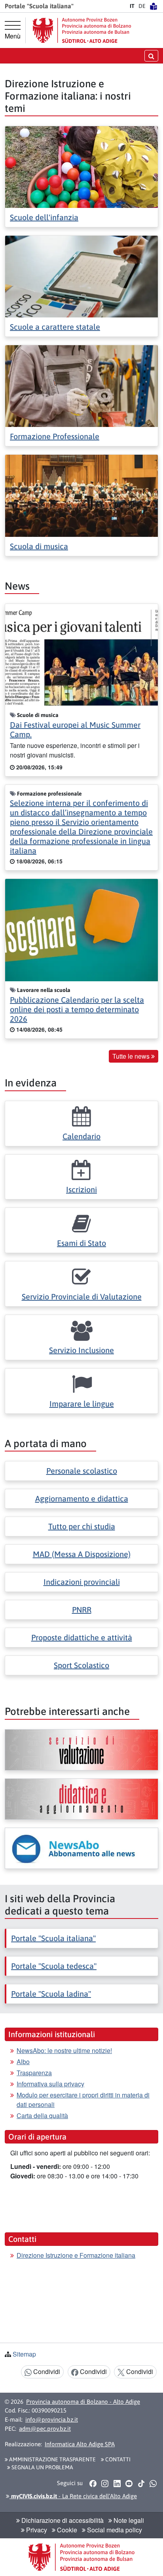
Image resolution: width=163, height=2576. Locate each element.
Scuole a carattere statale (55, 327)
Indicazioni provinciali (82, 1582)
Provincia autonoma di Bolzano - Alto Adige (83, 2402)
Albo (23, 2062)
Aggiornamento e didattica (82, 1499)
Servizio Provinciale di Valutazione (82, 1297)
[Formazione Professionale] (81, 385)
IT (132, 6)
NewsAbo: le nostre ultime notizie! (64, 2050)
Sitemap (24, 2354)
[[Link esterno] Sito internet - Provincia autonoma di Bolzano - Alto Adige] (82, 30)
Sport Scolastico (81, 1665)
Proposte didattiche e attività (82, 1637)
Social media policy (114, 2530)
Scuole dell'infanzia (44, 217)
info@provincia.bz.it (52, 2419)
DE (142, 6)
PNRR (82, 1610)
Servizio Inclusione (81, 1350)
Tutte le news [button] (132, 1056)
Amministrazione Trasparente (52, 2459)
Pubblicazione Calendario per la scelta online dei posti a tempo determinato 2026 (77, 1009)
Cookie (66, 2530)
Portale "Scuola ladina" (51, 1994)
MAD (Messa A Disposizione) (82, 1554)
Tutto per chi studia (82, 1526)
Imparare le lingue (82, 1404)
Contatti (117, 2459)
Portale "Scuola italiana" (53, 1938)
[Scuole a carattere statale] (81, 276)
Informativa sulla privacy (50, 2084)
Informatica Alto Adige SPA (80, 2444)
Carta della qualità (42, 2116)
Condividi (46, 2371)
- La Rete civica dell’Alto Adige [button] (73, 2496)
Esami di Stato (81, 1243)
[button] (93, 2483)
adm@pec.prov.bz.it (45, 2429)
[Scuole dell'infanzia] (81, 166)
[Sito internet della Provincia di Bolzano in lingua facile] (154, 6)
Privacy (36, 2530)
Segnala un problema (42, 2467)
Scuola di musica (39, 546)
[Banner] (81, 1750)
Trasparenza (34, 2073)
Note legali (128, 2520)
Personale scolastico (82, 1471)
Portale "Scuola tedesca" (54, 1966)
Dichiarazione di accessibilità (62, 2520)
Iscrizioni (81, 1189)
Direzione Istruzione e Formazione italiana (76, 2255)
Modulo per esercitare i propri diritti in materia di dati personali (83, 2100)
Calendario (81, 1136)
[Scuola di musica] (81, 495)
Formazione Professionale (55, 436)
